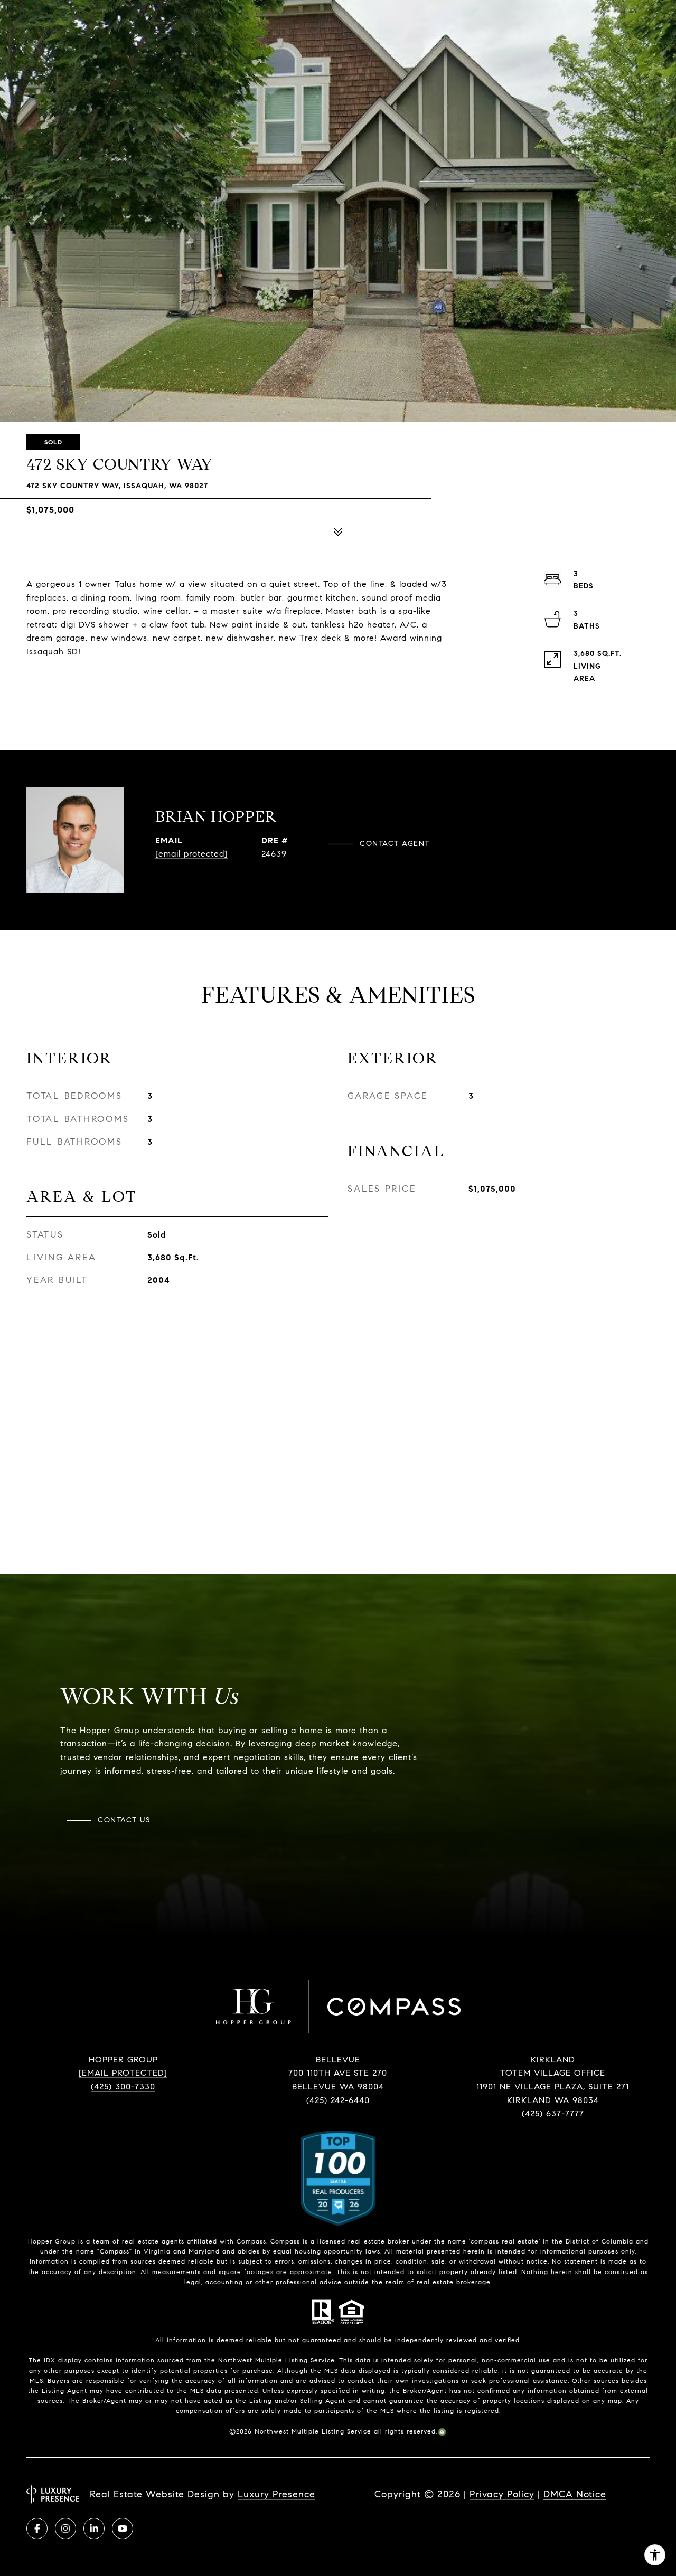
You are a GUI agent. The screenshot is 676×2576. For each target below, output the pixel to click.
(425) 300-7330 (123, 2087)
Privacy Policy (502, 2494)
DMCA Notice (575, 2494)
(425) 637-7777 (553, 2113)
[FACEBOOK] (37, 2529)
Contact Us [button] (124, 1820)
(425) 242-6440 (338, 2100)
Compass (285, 2241)
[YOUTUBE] (123, 2529)
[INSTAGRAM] (65, 2529)
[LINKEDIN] (94, 2529)
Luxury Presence (276, 2494)
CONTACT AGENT (395, 844)
